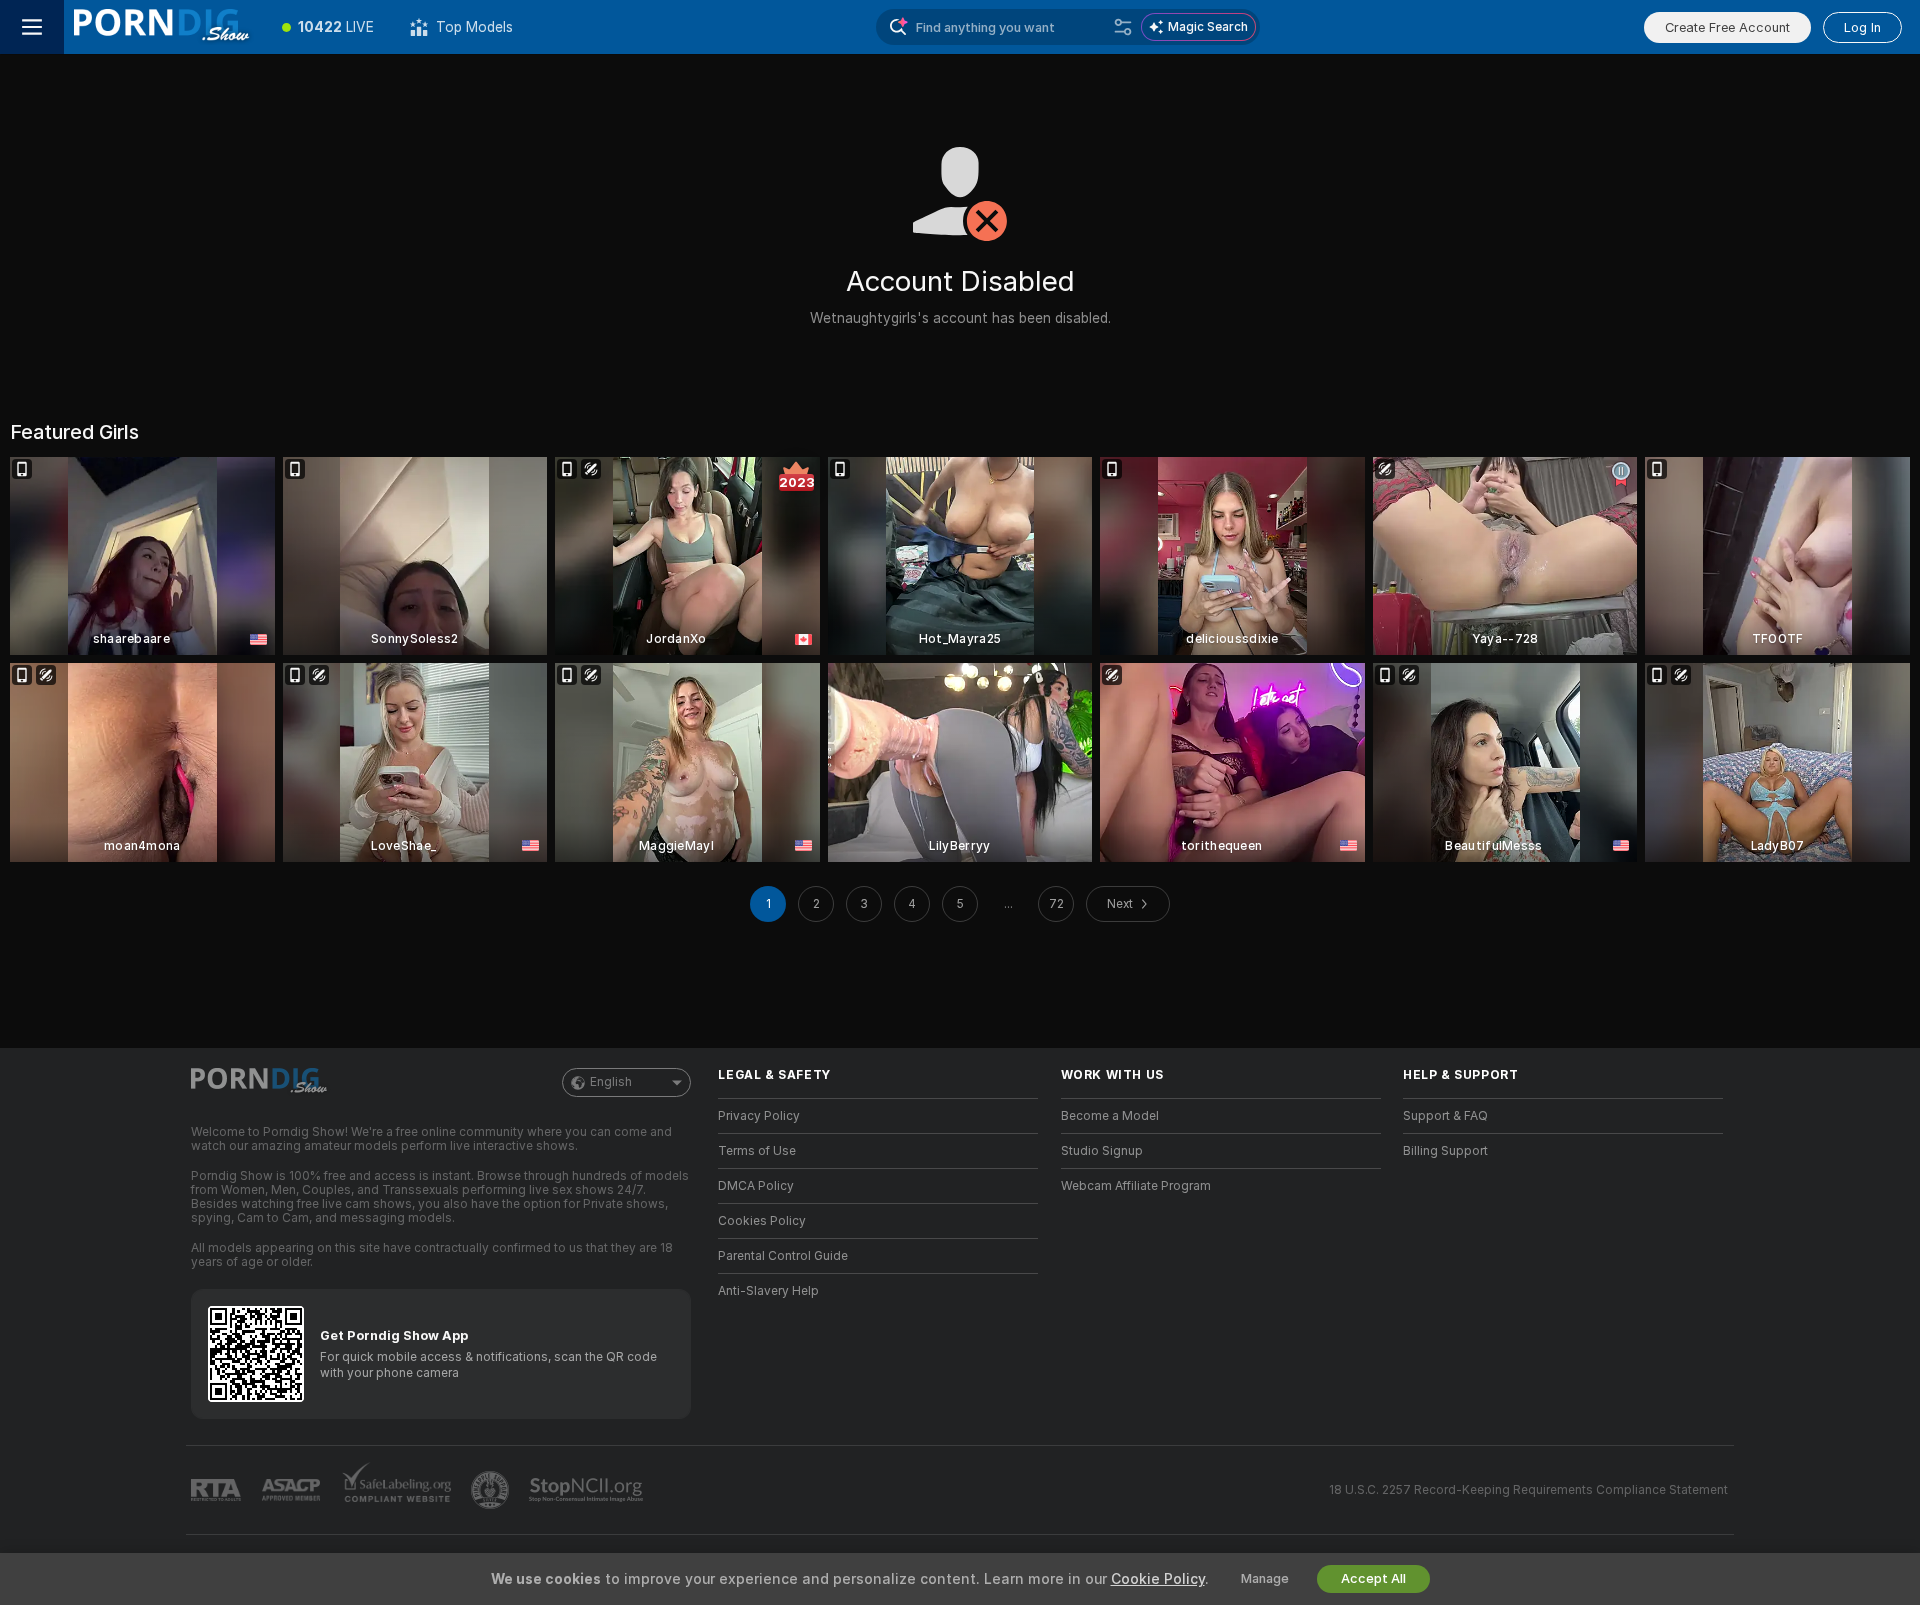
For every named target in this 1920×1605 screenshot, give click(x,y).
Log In (1862, 27)
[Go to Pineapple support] (492, 1490)
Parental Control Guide (783, 1256)
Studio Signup (1102, 1151)
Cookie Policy (1158, 1579)
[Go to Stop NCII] (588, 1490)
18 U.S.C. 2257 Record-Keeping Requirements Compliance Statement (1528, 1490)
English (611, 1082)
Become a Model (1110, 1116)
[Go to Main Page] (164, 27)
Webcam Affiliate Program (1136, 1186)
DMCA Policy (756, 1186)
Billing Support (1445, 1151)
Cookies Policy (762, 1221)
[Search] (1123, 27)
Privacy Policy (759, 1116)
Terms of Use (757, 1151)
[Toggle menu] (32, 27)
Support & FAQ (1445, 1116)
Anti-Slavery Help (768, 1291)
